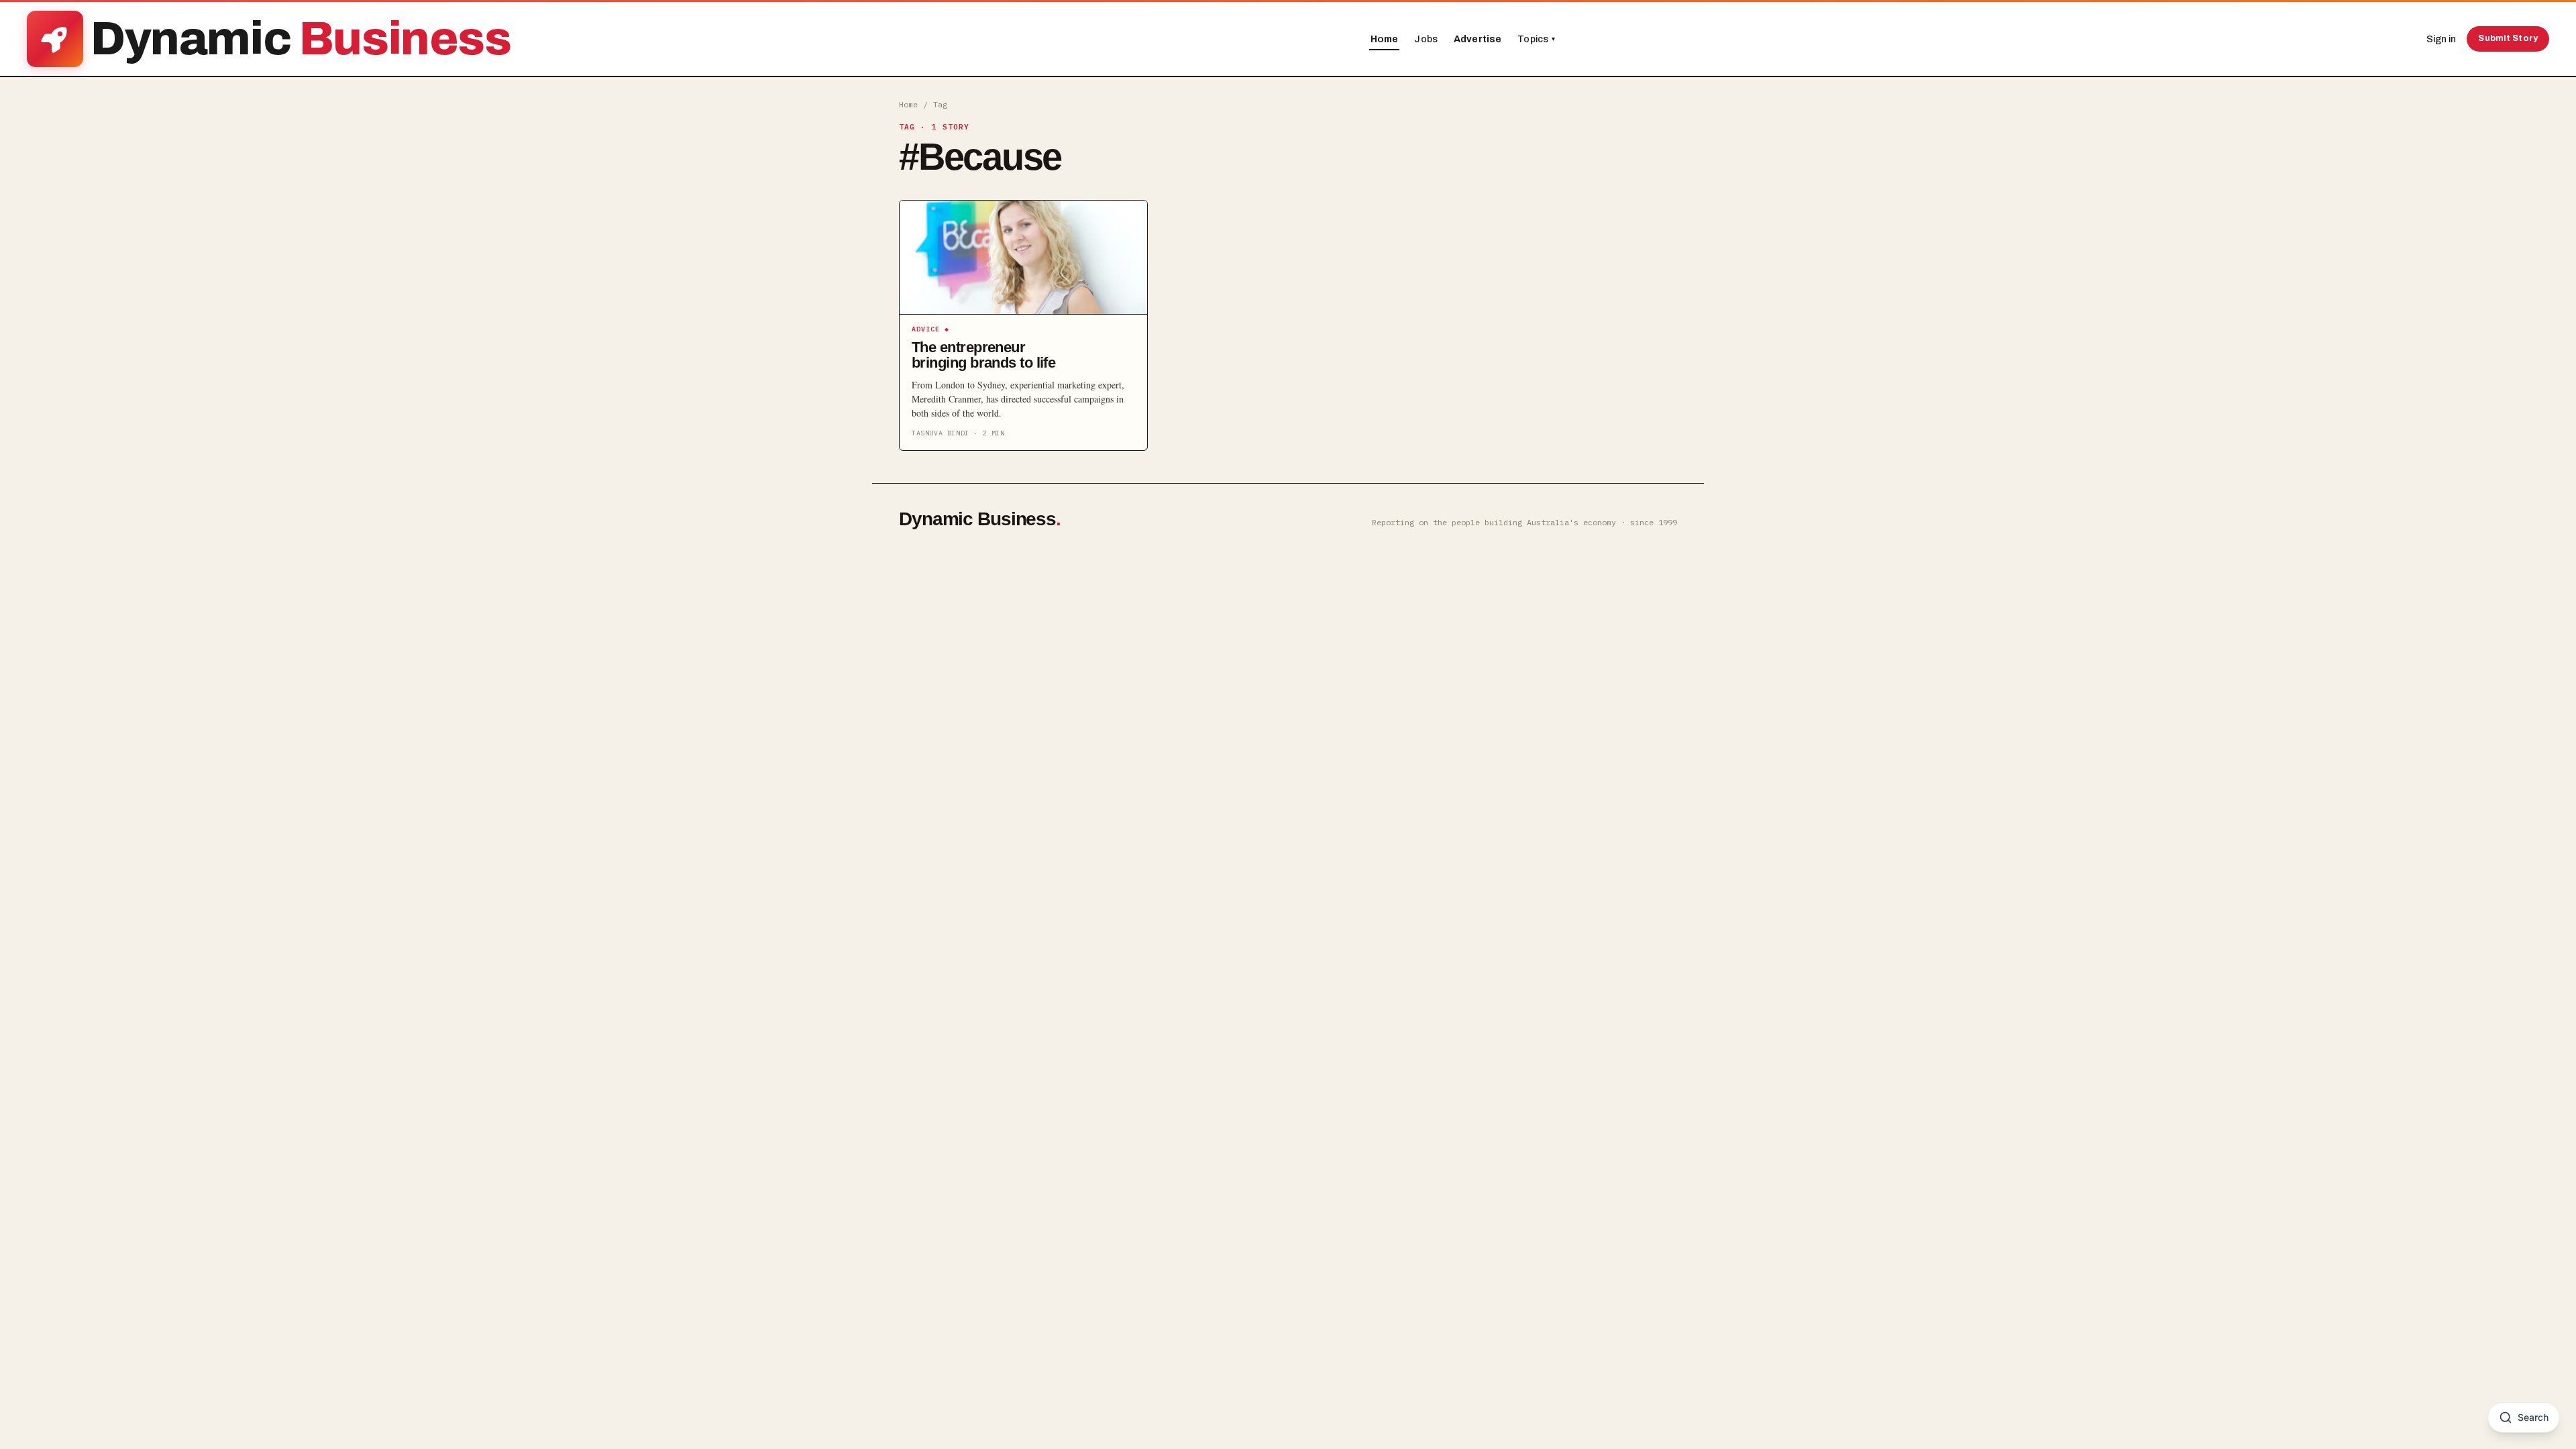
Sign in (2441, 39)
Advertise (1478, 39)
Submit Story (2508, 38)
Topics (1536, 39)
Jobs (1426, 39)
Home (1385, 39)
